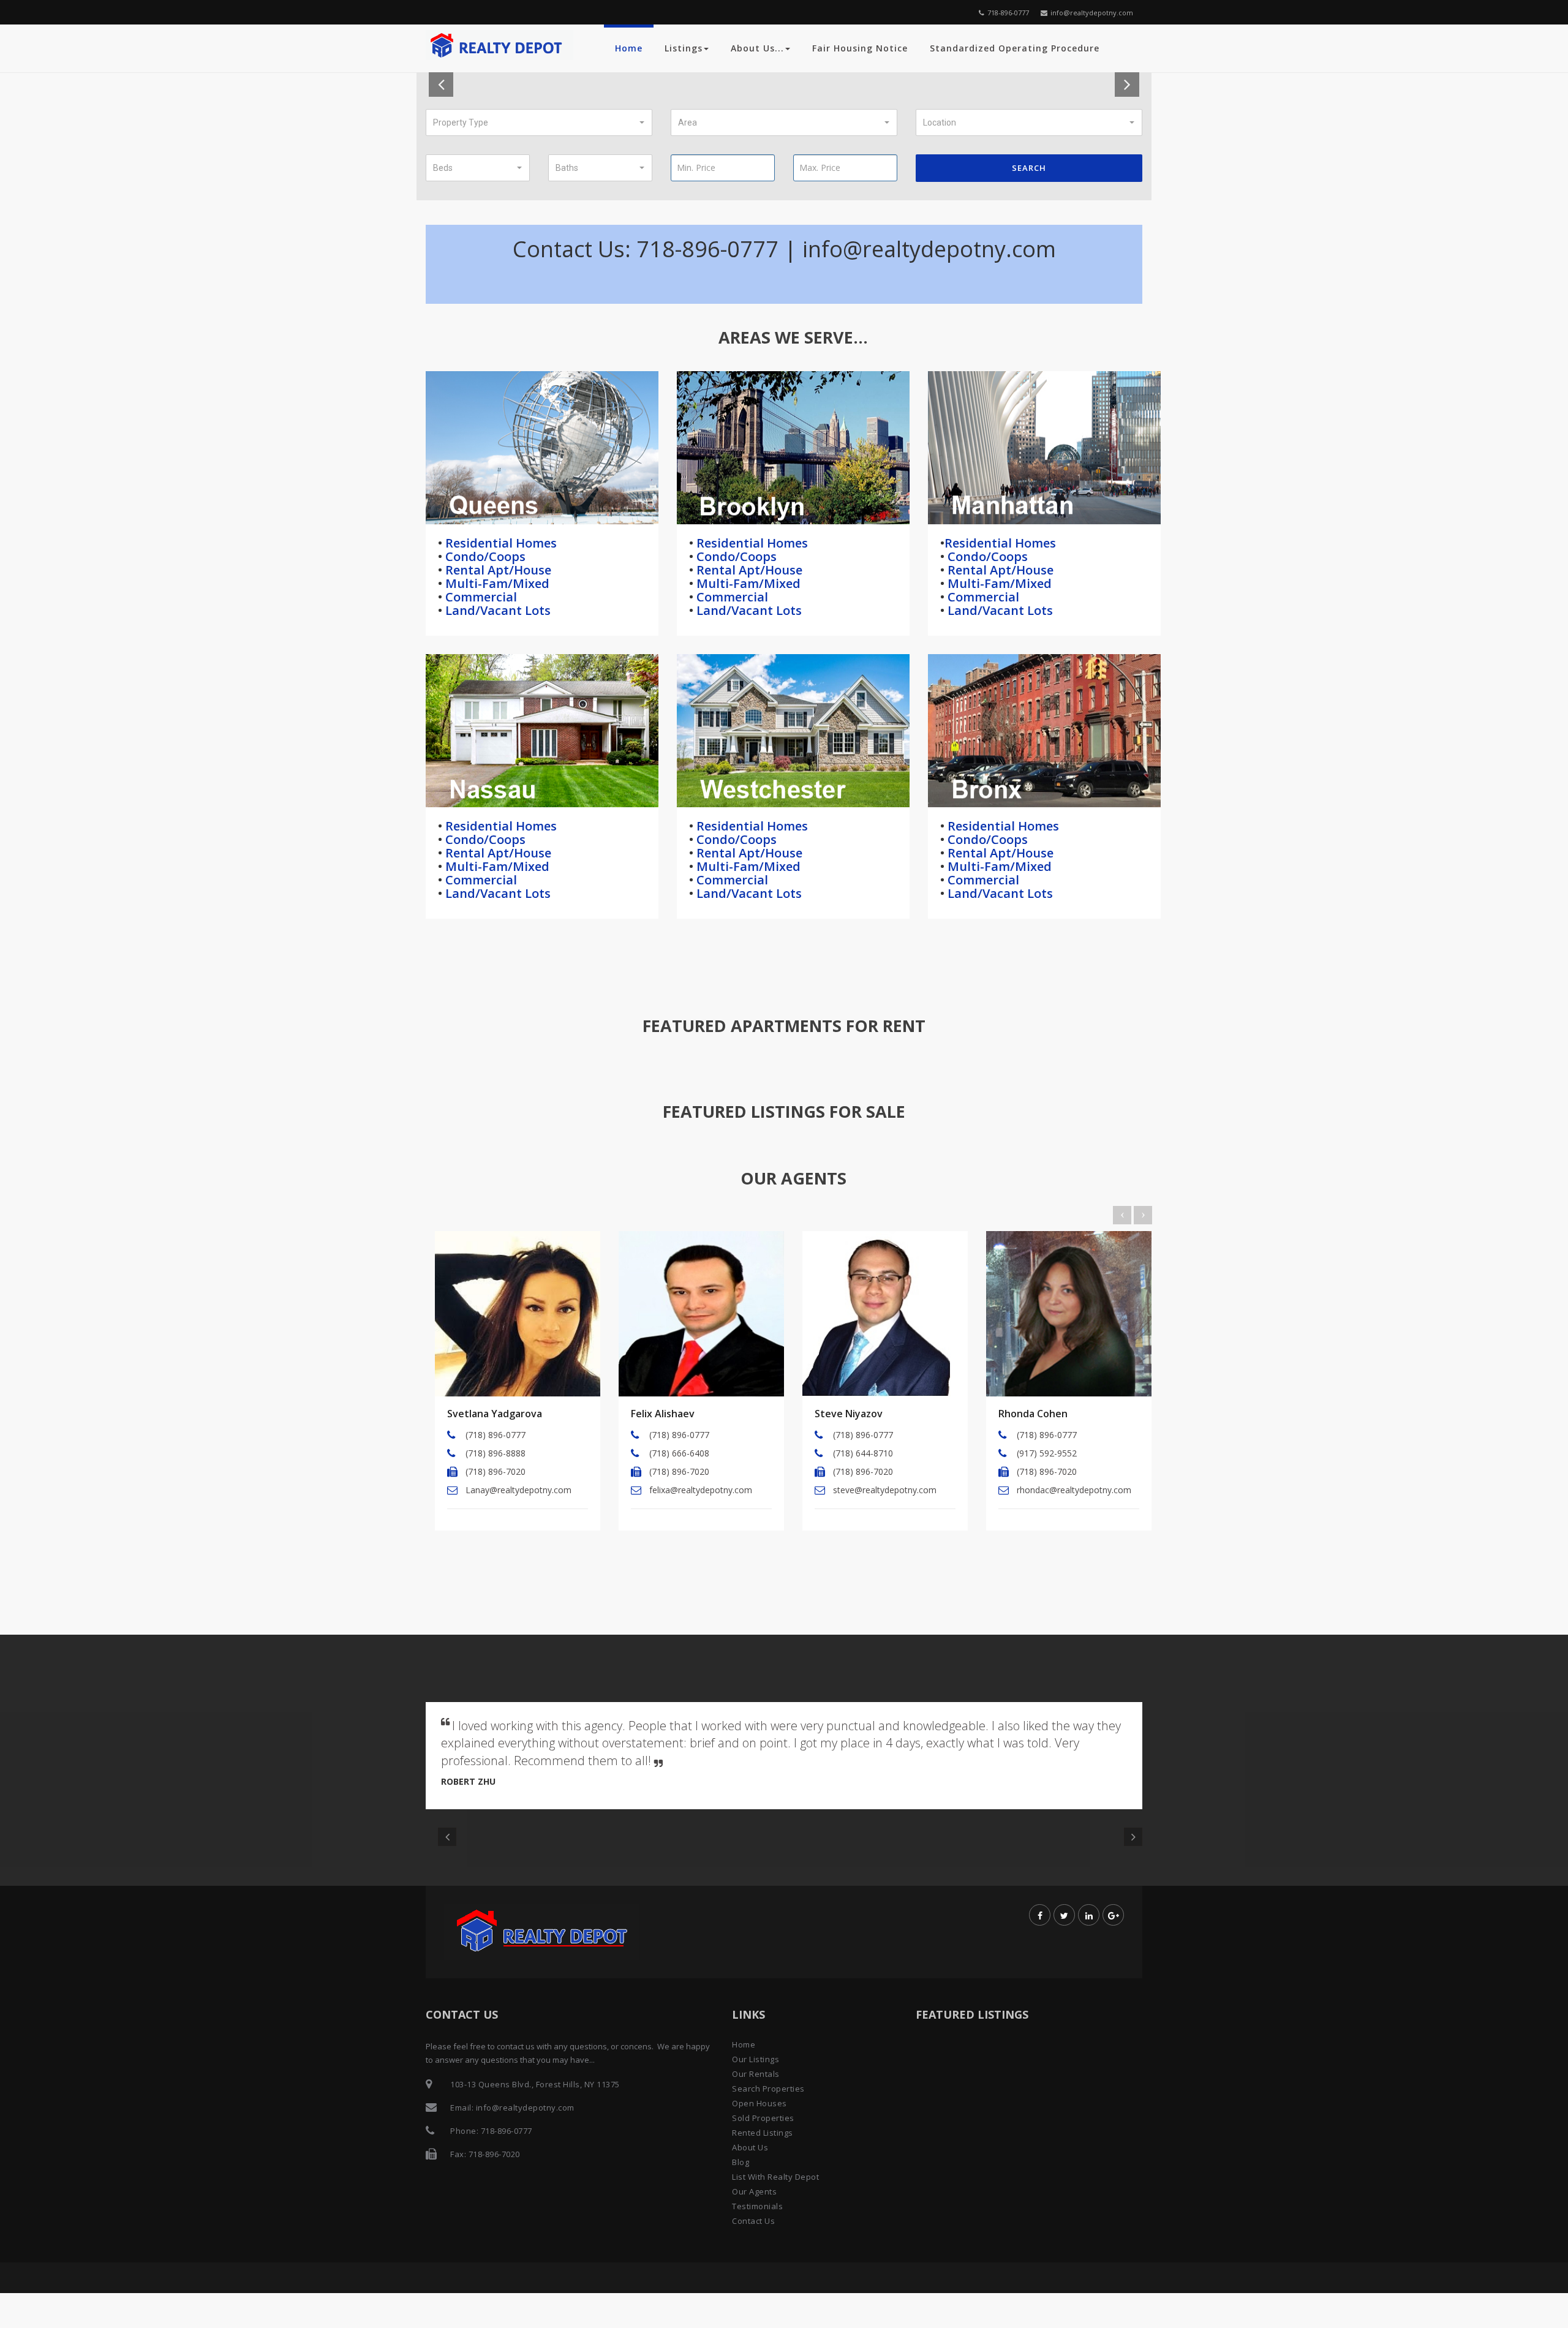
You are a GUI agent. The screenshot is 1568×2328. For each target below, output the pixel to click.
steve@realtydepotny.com (885, 1490)
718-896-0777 (1008, 13)
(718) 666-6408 (679, 1453)
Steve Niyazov (849, 1414)
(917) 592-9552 (1047, 1453)
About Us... (757, 48)
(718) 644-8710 (863, 1453)
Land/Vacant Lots (496, 610)
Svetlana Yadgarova (495, 1414)
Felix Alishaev (663, 1414)
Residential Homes (499, 543)
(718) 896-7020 (496, 1471)
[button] (539, 122)
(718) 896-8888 (496, 1453)
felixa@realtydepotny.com (701, 1490)
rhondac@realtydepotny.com (1074, 1490)
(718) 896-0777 (496, 1435)
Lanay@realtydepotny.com (518, 1490)
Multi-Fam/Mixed (496, 583)
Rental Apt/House (497, 570)
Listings (684, 48)
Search (1029, 168)
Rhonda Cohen (1033, 1414)
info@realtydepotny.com (1092, 13)
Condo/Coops (484, 556)
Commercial (480, 597)
